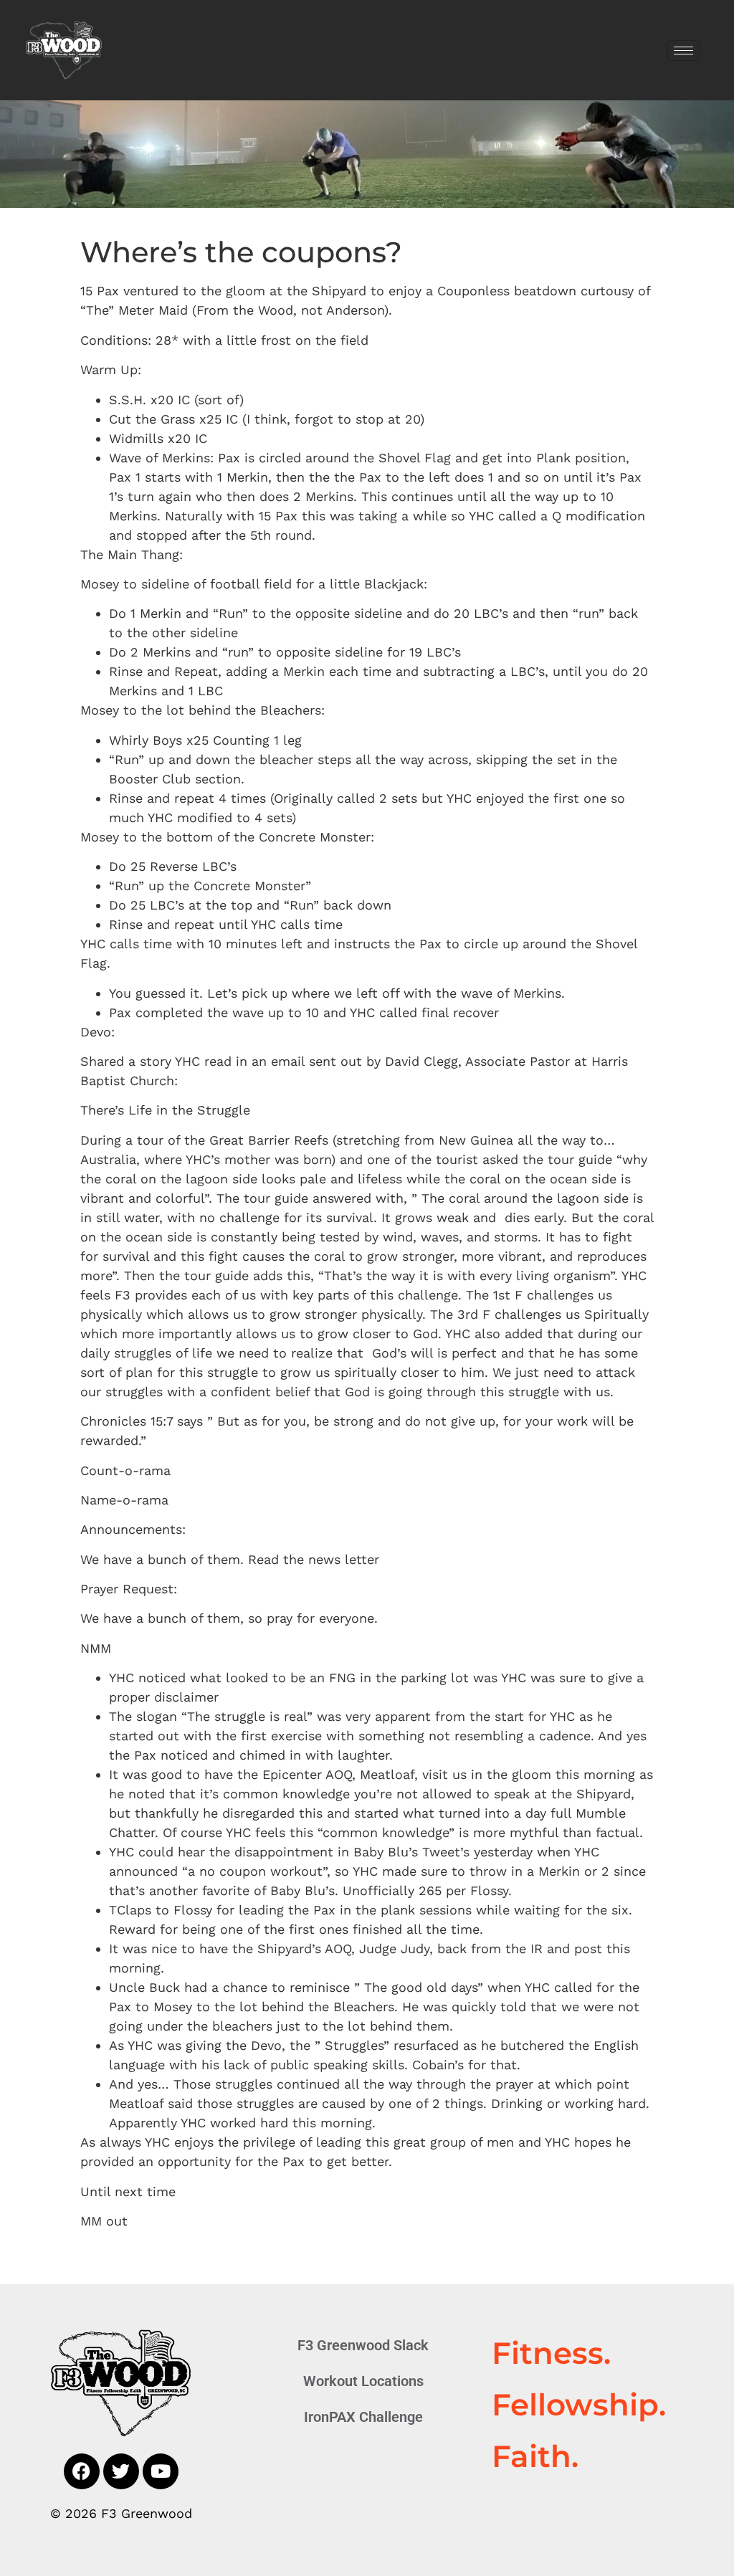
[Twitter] (121, 2471)
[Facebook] (82, 2471)
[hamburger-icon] (683, 51)
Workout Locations (363, 2381)
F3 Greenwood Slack (363, 2345)
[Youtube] (161, 2471)
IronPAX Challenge (363, 2417)
